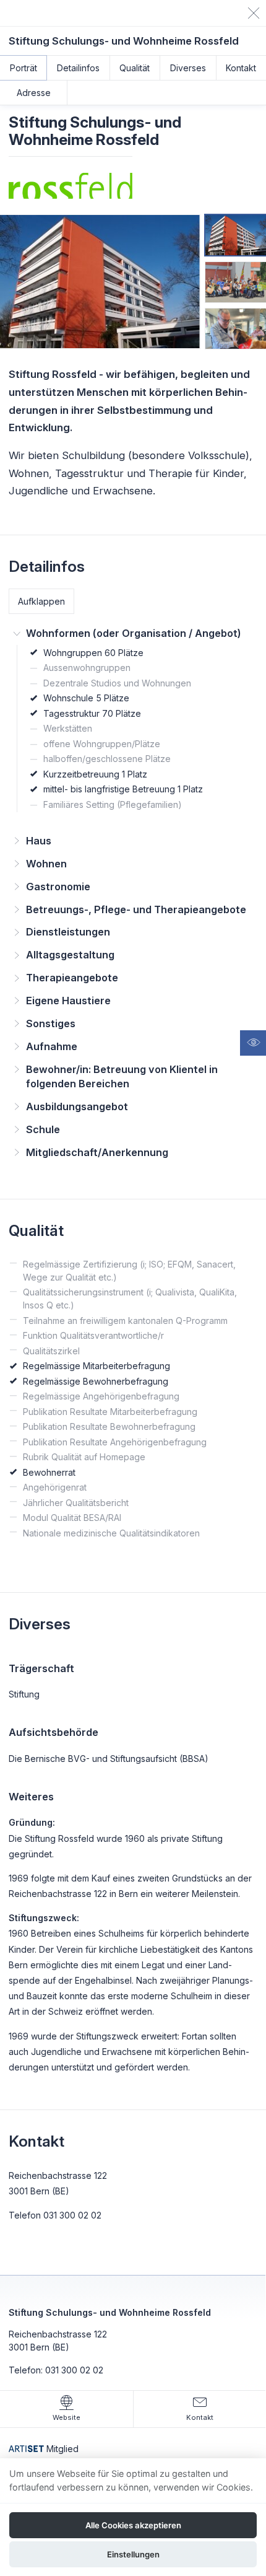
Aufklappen (41, 601)
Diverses (188, 68)
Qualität (135, 68)
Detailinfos (78, 68)
